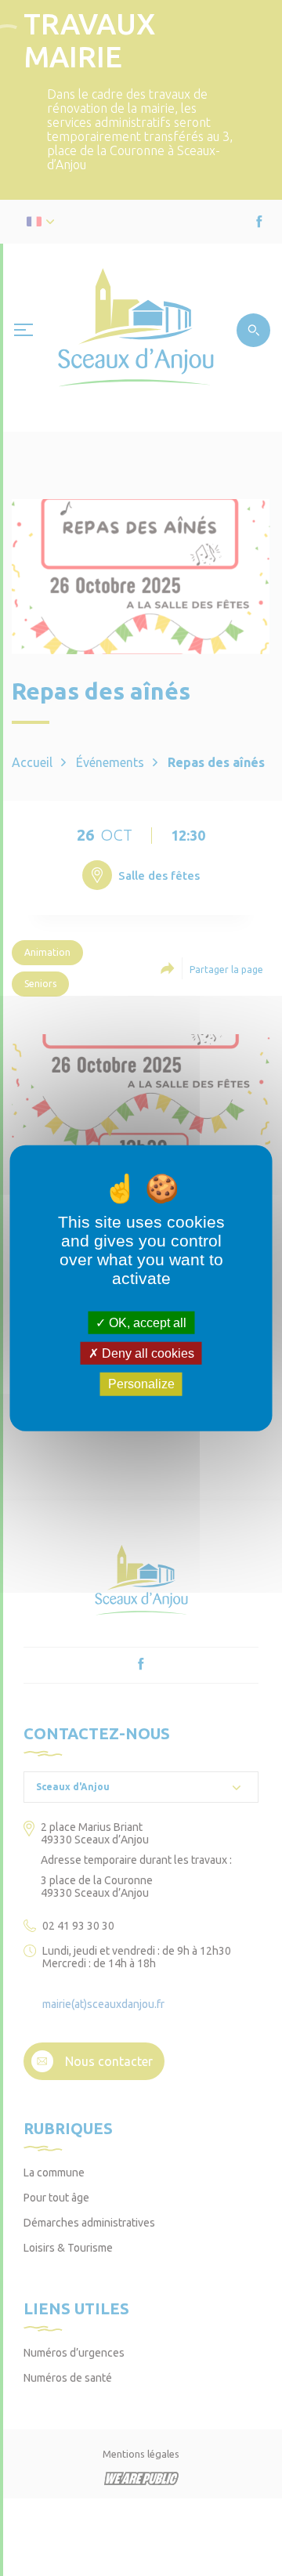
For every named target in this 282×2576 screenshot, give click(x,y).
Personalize (141, 1384)
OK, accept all (146, 1323)
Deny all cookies (146, 1353)
